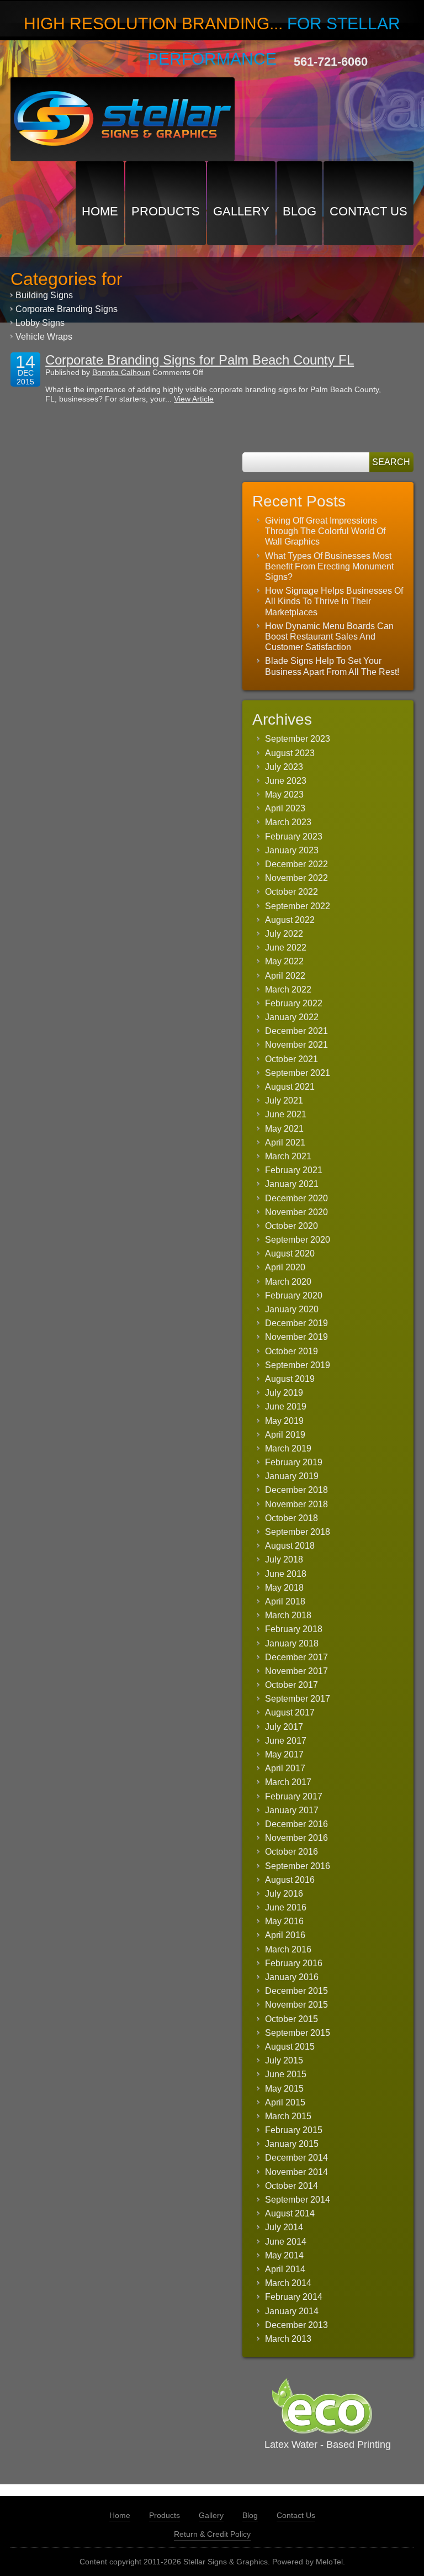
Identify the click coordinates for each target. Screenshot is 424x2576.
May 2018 (284, 1588)
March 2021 (288, 1156)
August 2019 (290, 1379)
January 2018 (292, 1643)
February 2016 (294, 1963)
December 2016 (296, 1824)
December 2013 (296, 2325)
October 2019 (291, 1351)
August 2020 (290, 1253)
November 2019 (296, 1337)
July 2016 (284, 1894)
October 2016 (291, 1852)
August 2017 (290, 1712)
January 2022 (292, 1017)
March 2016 (288, 1949)
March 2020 (288, 1282)
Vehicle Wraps (44, 337)
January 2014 (292, 2311)
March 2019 (288, 1448)
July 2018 (284, 1559)
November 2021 (296, 1045)
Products (166, 211)
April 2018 (285, 1601)
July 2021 (284, 1100)
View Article (194, 399)
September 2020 (298, 1240)
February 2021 (294, 1170)
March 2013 (288, 2339)
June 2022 (286, 947)
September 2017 (298, 1699)
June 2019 (286, 1406)
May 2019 (284, 1421)
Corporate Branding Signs (67, 309)
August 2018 (290, 1546)
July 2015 (284, 2060)
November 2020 (296, 1212)
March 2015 (288, 2116)
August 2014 (290, 2213)
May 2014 (284, 2255)
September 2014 (298, 2200)
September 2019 (298, 1365)
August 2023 (290, 753)
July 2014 (284, 2227)
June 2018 (286, 1574)
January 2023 (292, 850)
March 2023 (288, 822)
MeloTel (329, 2562)
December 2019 (296, 1323)
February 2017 (294, 1796)
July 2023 (284, 767)
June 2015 (286, 2074)
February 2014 (294, 2297)
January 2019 (292, 1476)
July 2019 (284, 1393)
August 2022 (290, 920)
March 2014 (288, 2283)
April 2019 (285, 1435)
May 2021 (284, 1129)
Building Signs (44, 295)
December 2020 (296, 1198)
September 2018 (298, 1532)
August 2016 (290, 1880)
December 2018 (296, 1490)
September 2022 (298, 906)
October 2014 (291, 2186)
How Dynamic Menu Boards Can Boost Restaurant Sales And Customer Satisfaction (329, 637)
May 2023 (284, 795)
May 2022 (284, 961)
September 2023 (298, 739)
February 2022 (294, 1003)
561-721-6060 (331, 62)
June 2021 (286, 1114)
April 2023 (285, 808)
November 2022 (296, 878)
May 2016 (284, 1921)
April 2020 (285, 1267)
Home (100, 211)
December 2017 (296, 1657)
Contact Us (369, 211)
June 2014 (286, 2242)
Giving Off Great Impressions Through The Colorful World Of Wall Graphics (325, 531)
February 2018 (294, 1629)
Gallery (241, 211)
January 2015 (292, 2144)
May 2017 (284, 1754)
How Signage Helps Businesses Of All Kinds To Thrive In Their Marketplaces (334, 601)
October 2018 (291, 1518)
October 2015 (291, 2019)
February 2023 (294, 836)
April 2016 (285, 1935)
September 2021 (298, 1073)
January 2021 (292, 1184)
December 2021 (296, 1031)
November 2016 (296, 1838)
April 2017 (285, 1768)
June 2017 (286, 1741)
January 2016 (292, 1977)
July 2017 (284, 1727)
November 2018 (296, 1504)
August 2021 (290, 1087)
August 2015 (290, 2047)
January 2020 (292, 1309)
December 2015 (296, 1991)
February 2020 (294, 1295)
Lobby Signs (40, 323)
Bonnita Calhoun (121, 372)
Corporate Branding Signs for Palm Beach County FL (200, 360)
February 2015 (294, 2130)
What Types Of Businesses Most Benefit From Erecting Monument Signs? (329, 566)
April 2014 (285, 2269)
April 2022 (285, 976)
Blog (300, 211)
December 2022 (296, 864)
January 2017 (292, 1810)
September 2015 (298, 2033)
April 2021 (285, 1142)
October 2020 (291, 1226)
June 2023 (286, 781)
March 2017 (288, 1782)
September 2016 (298, 1866)
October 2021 (291, 1059)
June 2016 (286, 1907)
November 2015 (296, 2005)
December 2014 (296, 2158)
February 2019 (294, 1462)
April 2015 (285, 2102)
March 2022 (288, 989)
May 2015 (284, 2089)
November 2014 (296, 2172)
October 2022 (291, 892)
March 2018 (288, 1615)
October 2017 (291, 1685)
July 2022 (284, 934)
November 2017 (296, 1671)
